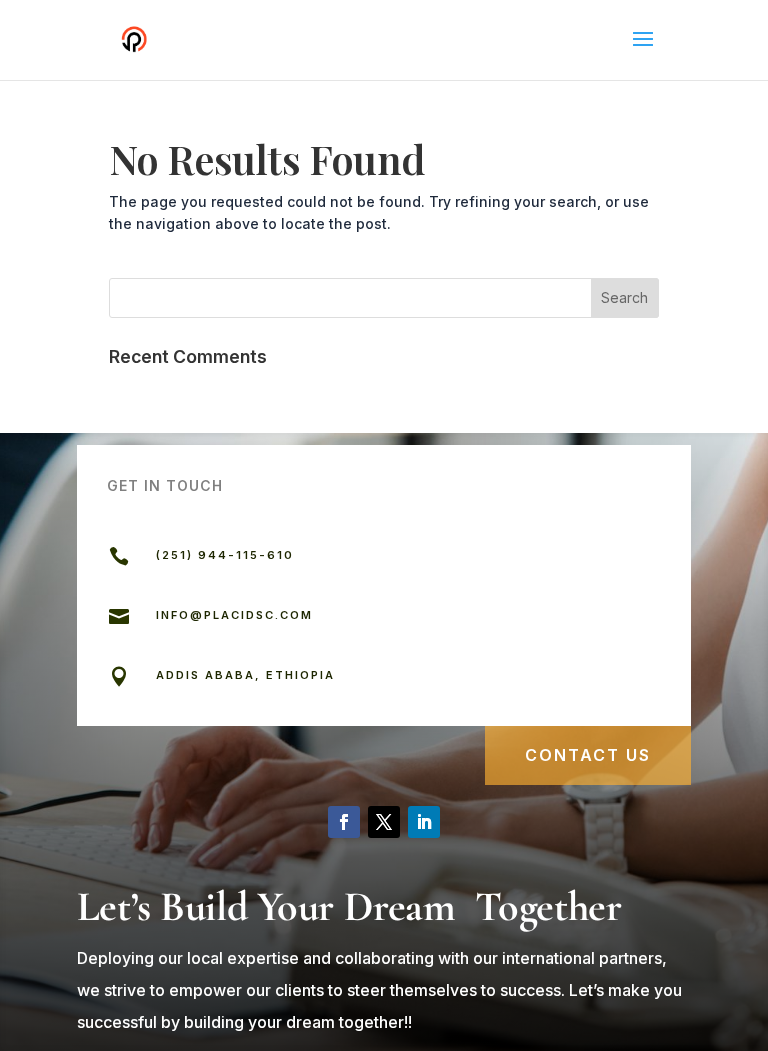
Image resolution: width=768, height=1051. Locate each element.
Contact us (588, 755)
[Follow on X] (384, 822)
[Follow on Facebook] (344, 822)
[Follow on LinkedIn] (424, 822)
